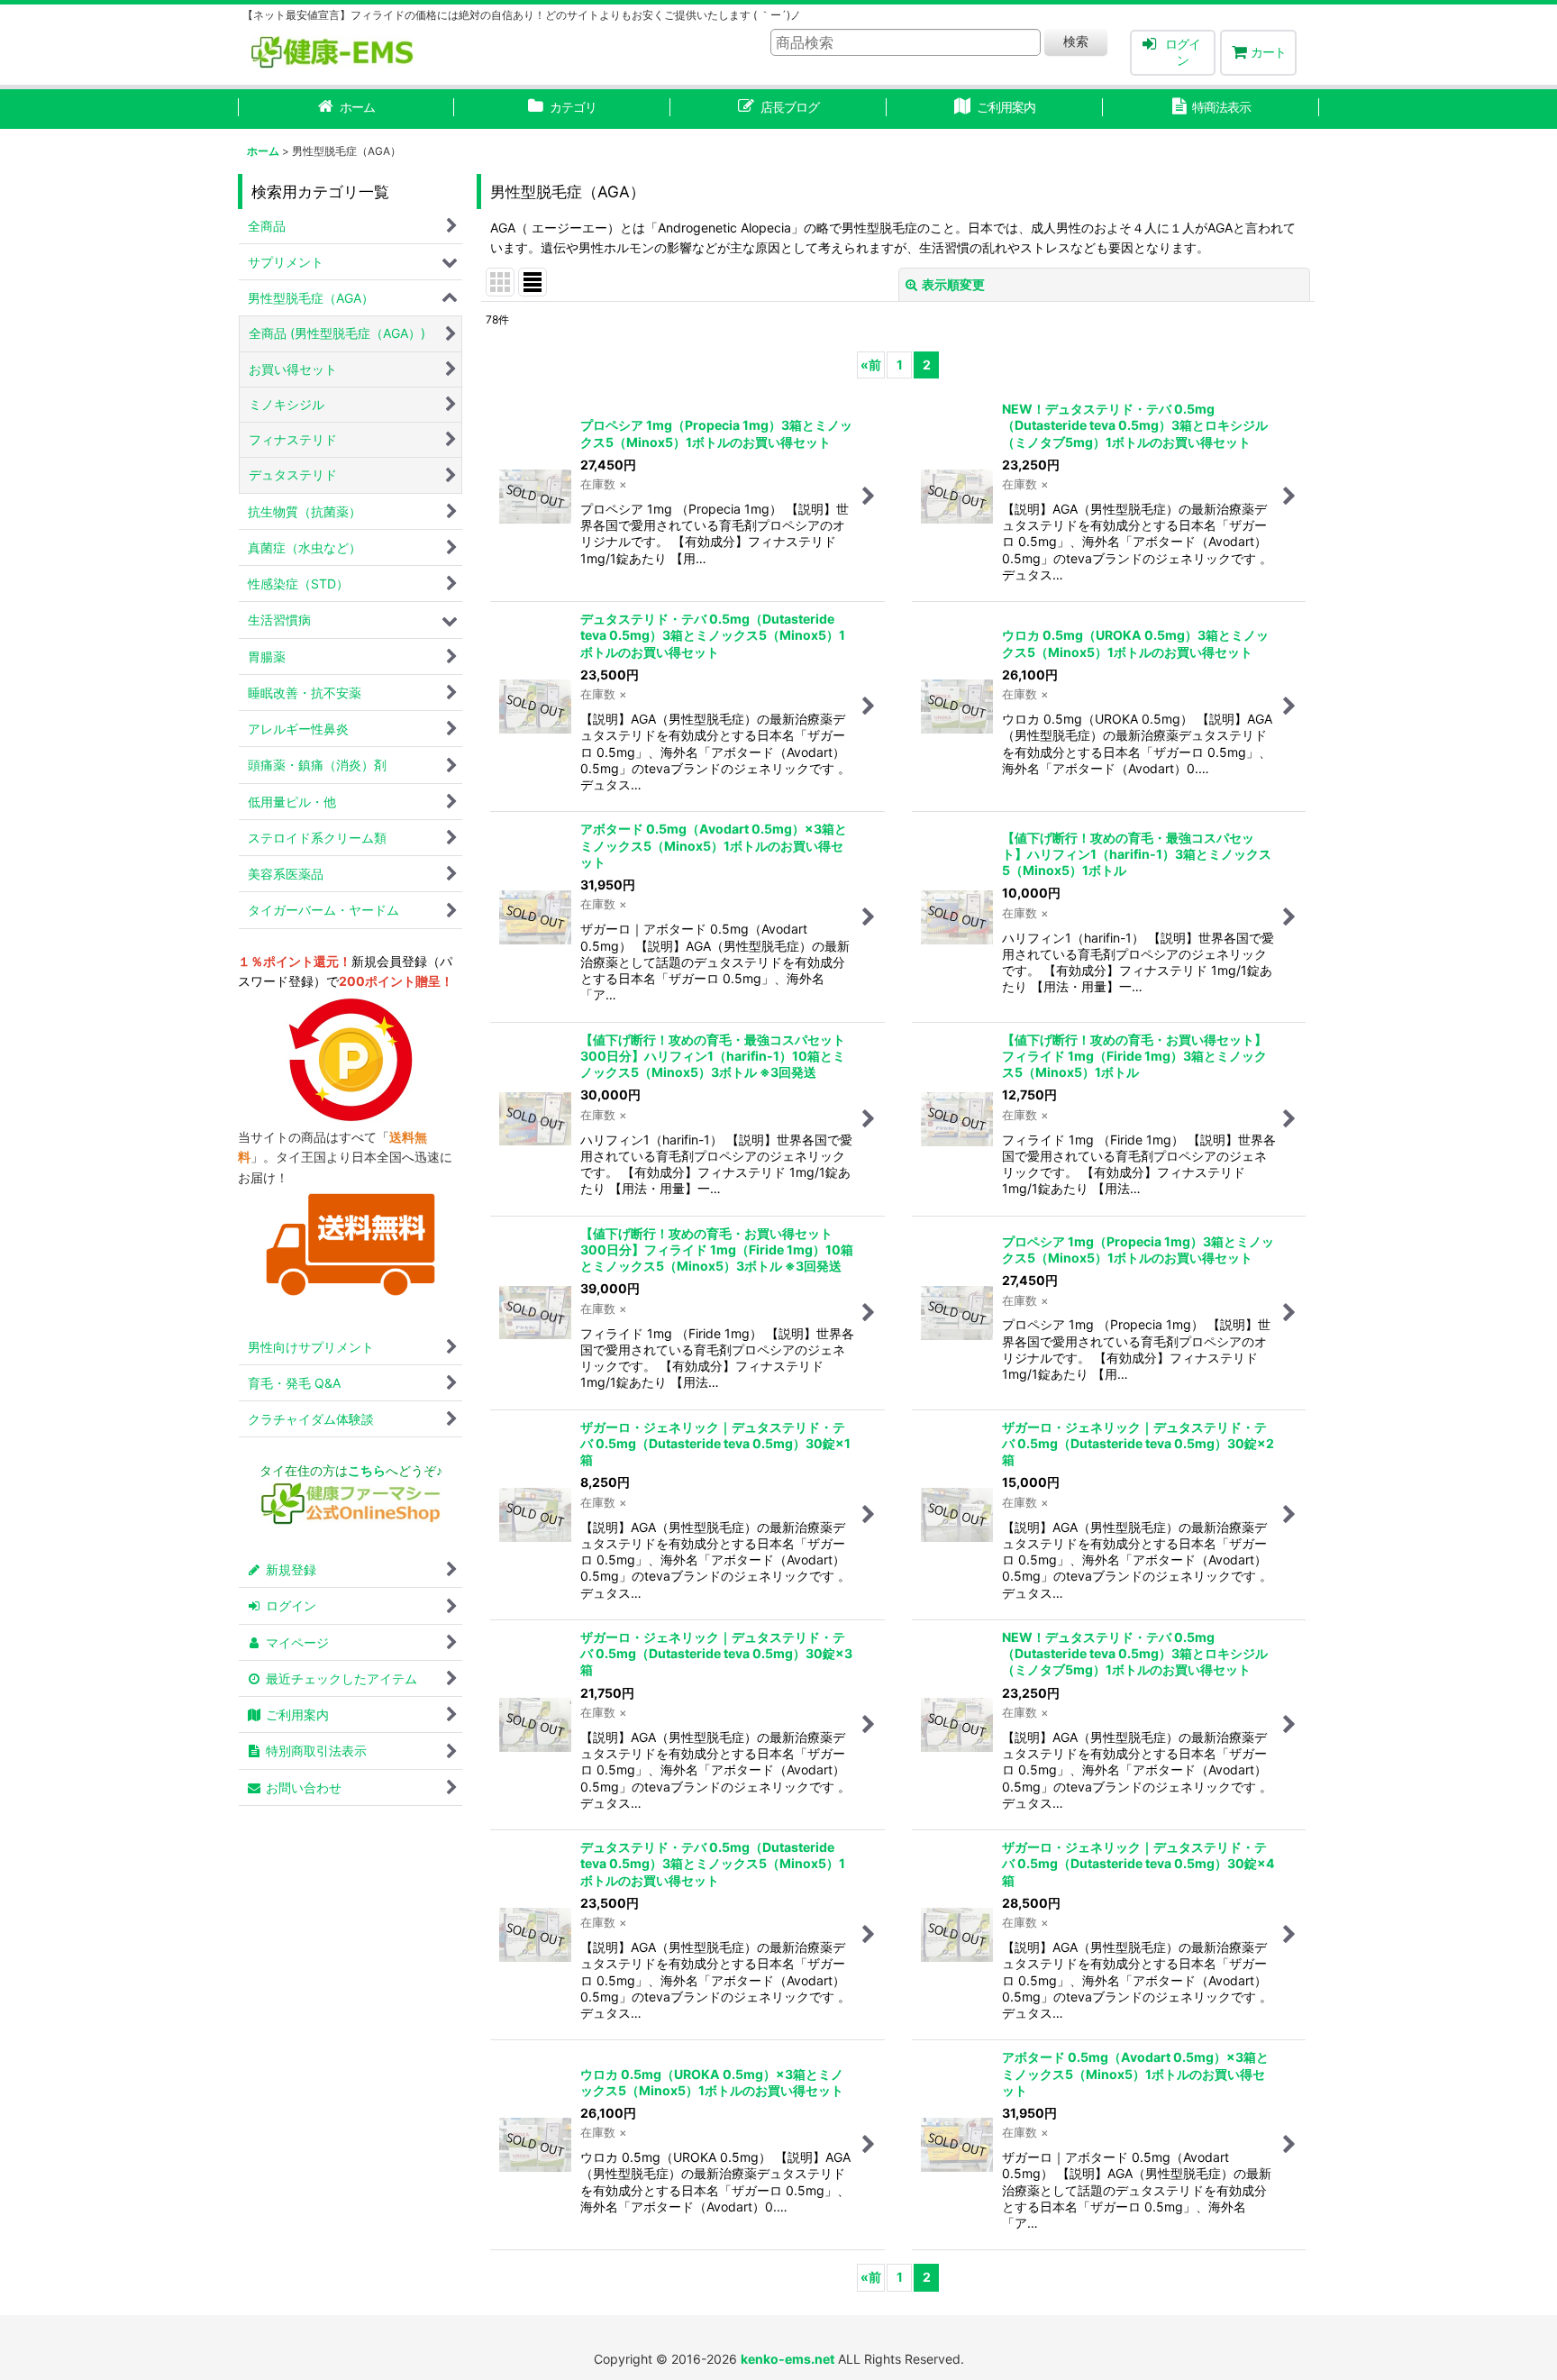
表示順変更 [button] (953, 284)
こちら (367, 1470)
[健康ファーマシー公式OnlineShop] (351, 1520)
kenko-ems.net (788, 2359)
